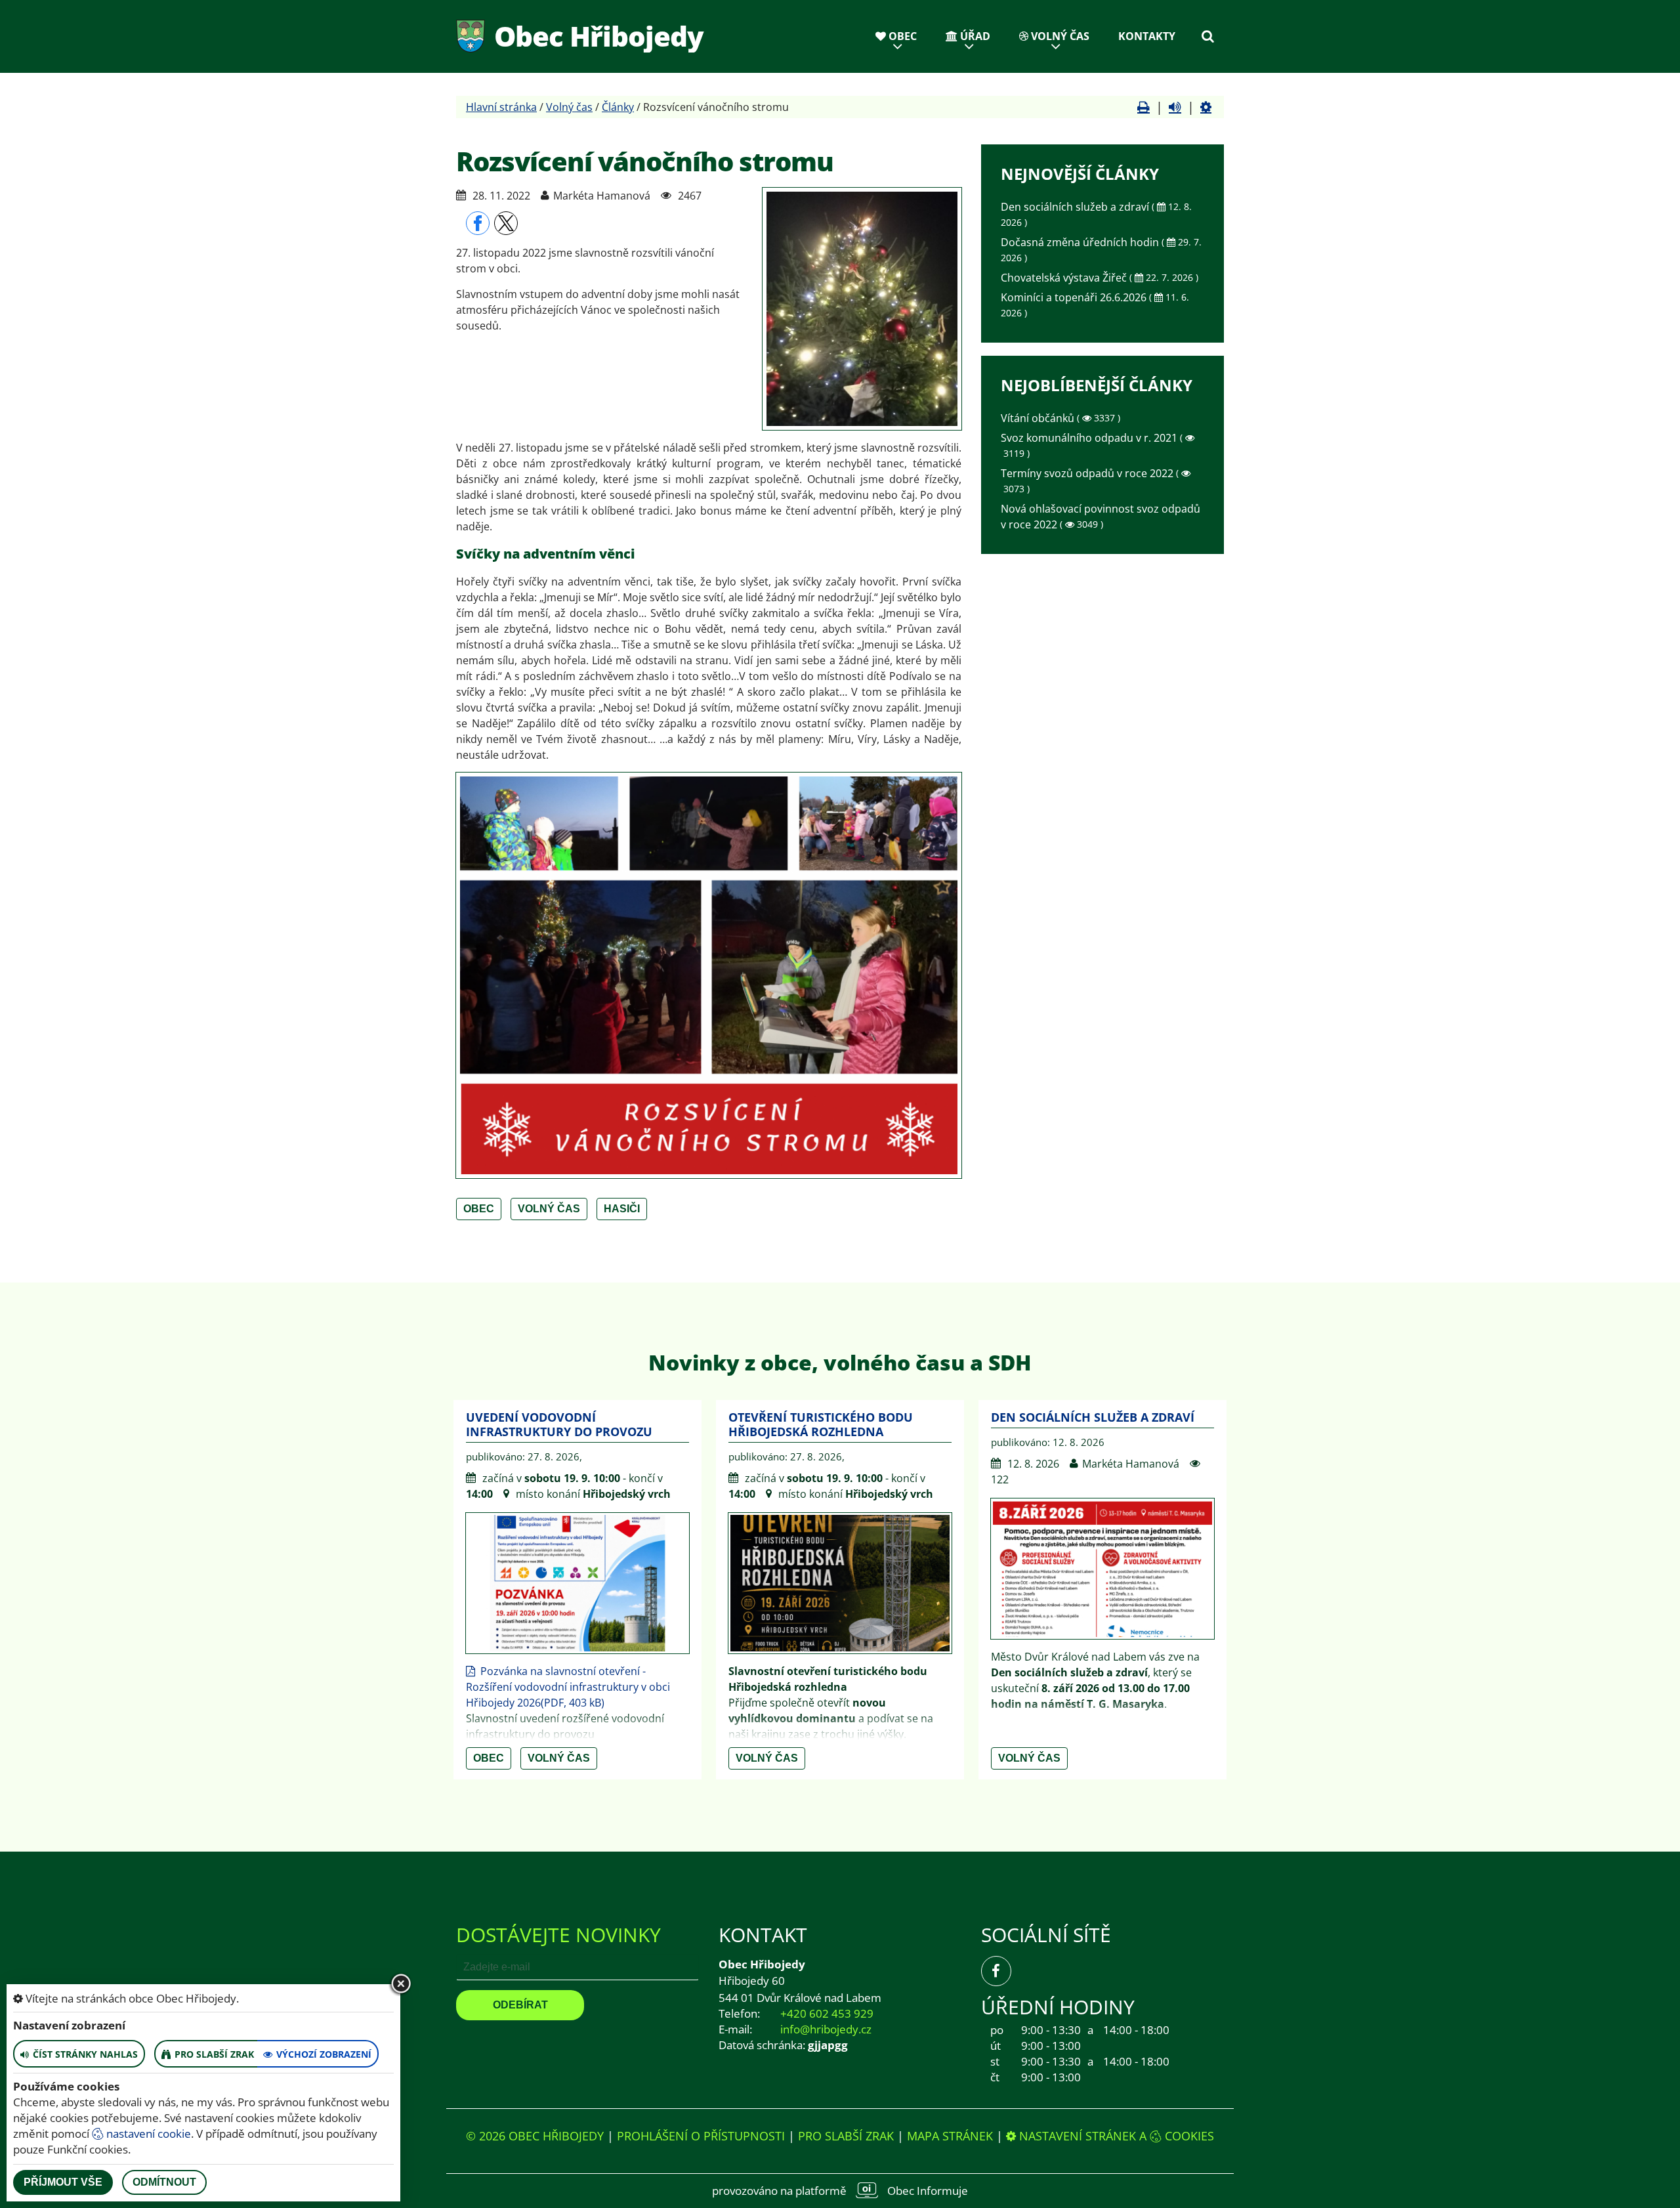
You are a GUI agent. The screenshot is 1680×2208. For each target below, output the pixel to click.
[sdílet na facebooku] (478, 223)
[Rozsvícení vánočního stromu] (862, 309)
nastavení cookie (147, 2134)
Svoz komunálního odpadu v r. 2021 (1090, 438)
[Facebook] (996, 1971)
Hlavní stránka (501, 107)
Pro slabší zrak (846, 2136)
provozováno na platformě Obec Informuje (840, 2191)
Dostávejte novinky (558, 1935)
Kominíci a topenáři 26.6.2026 (1075, 297)
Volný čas (1059, 36)
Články (618, 107)
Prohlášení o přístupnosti (701, 2136)
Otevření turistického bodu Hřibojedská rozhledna (821, 1424)
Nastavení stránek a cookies (1115, 2136)
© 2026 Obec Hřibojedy (535, 2136)
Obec (901, 36)
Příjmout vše (63, 2182)
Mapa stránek (950, 2136)
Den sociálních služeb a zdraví (1076, 207)
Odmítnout (164, 2182)
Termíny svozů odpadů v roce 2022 (1088, 473)
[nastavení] (1206, 107)
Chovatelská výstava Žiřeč (1065, 278)
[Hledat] (1207, 36)
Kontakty (1147, 36)
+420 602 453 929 (827, 2013)
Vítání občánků (1039, 418)
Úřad (974, 36)
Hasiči (622, 1209)
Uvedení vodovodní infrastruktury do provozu (559, 1424)
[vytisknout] (1144, 107)
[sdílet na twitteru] (506, 223)
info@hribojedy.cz (826, 2029)
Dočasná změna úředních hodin (1081, 242)
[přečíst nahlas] (1175, 107)
